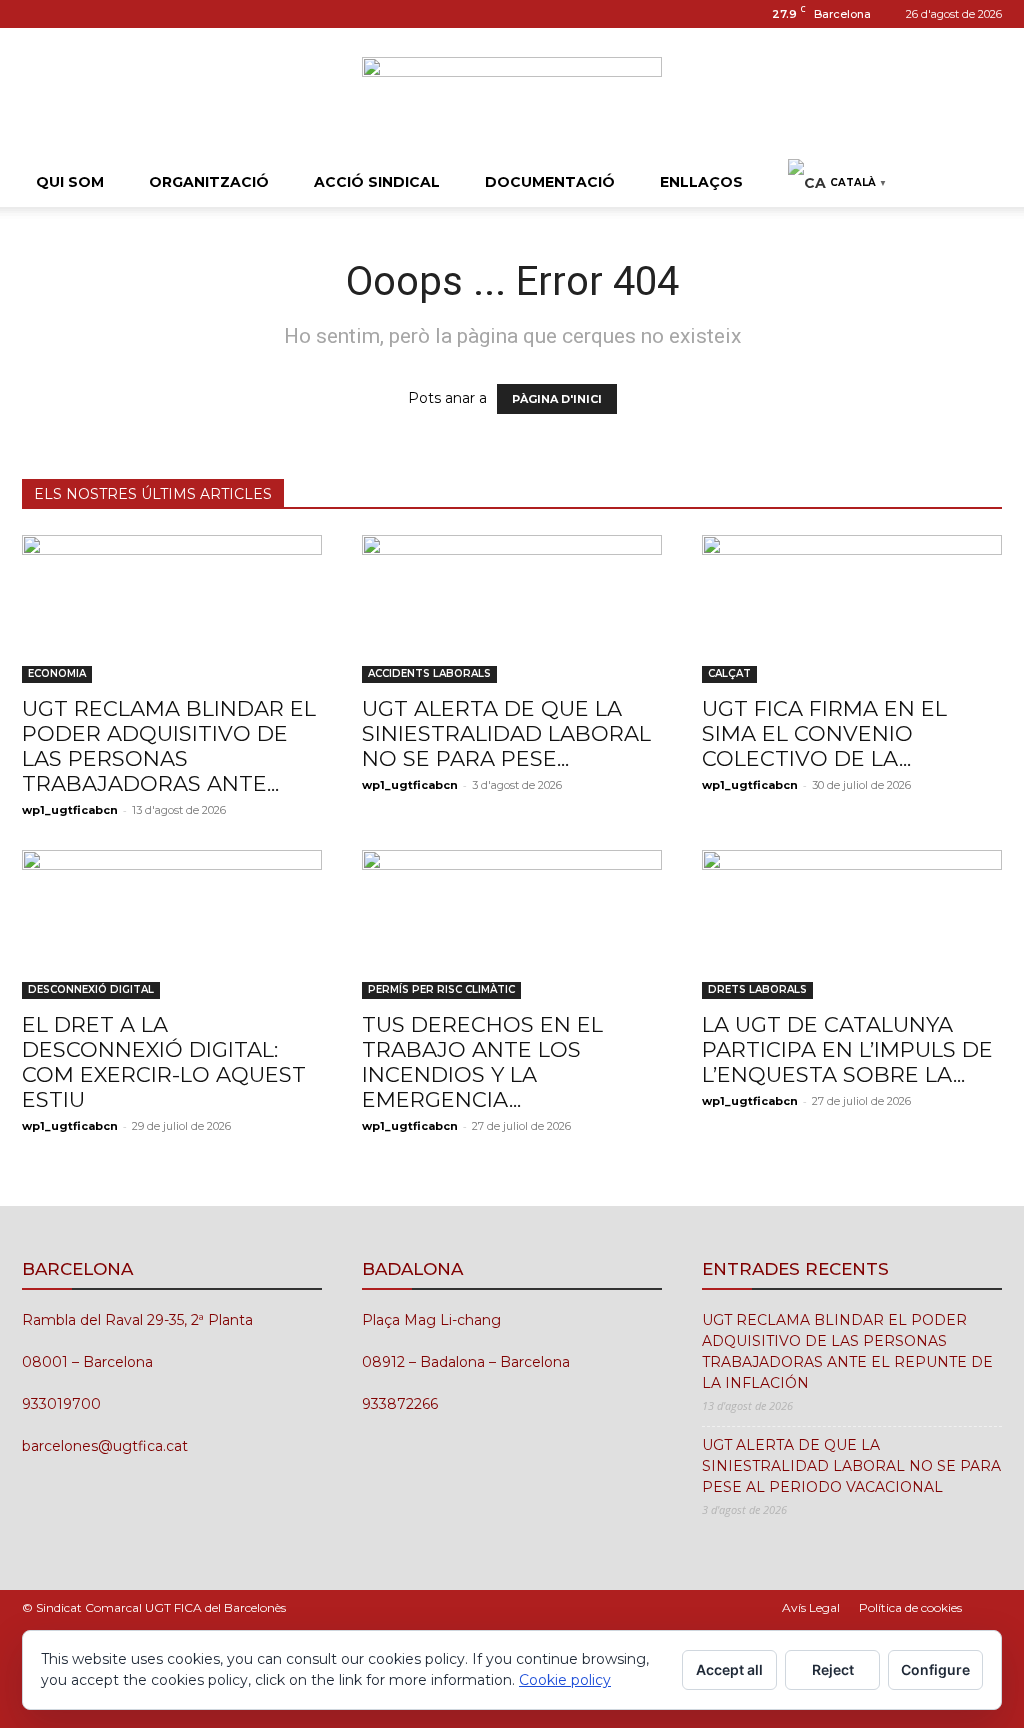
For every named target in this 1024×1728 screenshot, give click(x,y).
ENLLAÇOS (701, 182)
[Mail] (70, 14)
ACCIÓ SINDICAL (377, 182)
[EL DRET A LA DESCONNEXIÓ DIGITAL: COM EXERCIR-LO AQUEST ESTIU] (172, 924)
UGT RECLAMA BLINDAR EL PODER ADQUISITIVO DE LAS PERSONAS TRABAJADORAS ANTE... (169, 746)
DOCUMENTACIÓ (550, 182)
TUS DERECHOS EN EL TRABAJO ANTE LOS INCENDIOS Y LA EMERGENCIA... (482, 1062)
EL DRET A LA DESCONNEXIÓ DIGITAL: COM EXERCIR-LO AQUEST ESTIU (164, 1062)
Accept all (729, 1669)
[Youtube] (103, 14)
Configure (935, 1669)
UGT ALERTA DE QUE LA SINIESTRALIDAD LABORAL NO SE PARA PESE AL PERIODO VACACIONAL (851, 1466)
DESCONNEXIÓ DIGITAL (91, 989)
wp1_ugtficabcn (70, 810)
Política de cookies (910, 1607)
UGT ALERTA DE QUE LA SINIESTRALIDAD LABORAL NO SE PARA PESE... (506, 733)
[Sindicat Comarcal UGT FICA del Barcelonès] (512, 94)
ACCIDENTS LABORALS (429, 673)
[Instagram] (37, 14)
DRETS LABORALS (757, 989)
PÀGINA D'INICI (557, 399)
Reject (833, 1669)
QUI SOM (70, 182)
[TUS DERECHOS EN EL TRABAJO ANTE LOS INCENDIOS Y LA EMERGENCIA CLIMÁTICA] (512, 924)
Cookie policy (565, 1680)
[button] (978, 183)
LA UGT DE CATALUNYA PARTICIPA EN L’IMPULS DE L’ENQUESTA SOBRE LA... (847, 1049)
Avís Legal (811, 1607)
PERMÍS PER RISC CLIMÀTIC (441, 989)
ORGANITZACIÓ (209, 182)
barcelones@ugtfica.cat (105, 1446)
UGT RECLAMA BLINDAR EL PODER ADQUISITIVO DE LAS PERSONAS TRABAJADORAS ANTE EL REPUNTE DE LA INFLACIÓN (847, 1351)
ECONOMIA (57, 673)
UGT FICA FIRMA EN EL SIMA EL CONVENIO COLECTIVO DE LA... (824, 733)
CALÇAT (729, 673)
